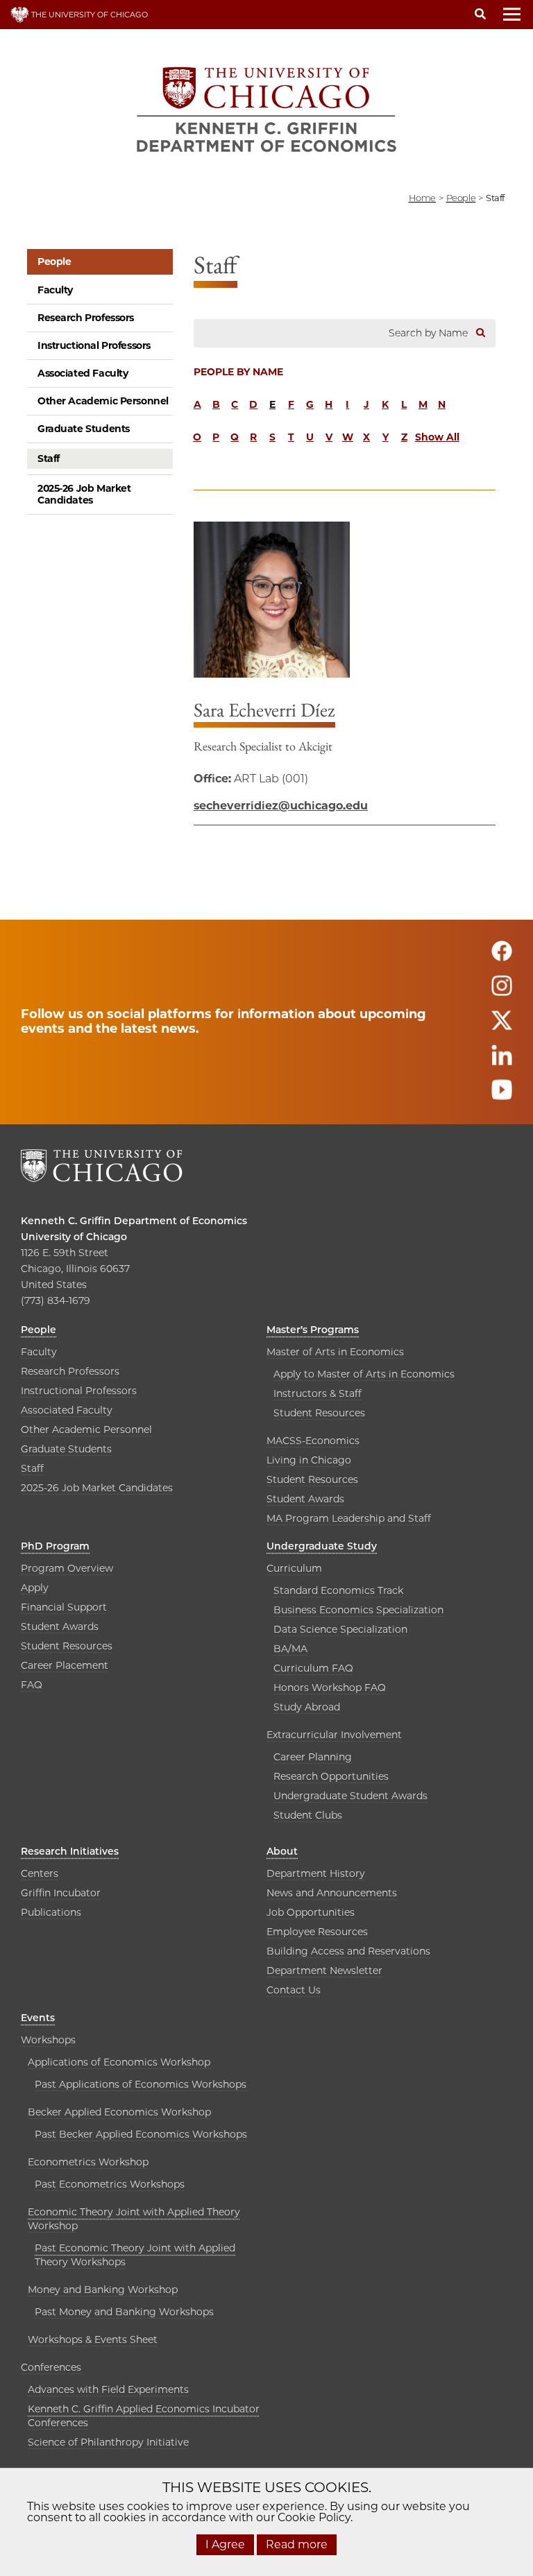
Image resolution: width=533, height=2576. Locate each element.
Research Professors (86, 318)
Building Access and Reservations (348, 1951)
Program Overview (67, 1568)
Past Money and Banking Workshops (124, 2312)
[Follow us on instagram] (502, 992)
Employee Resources (317, 1932)
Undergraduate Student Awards (350, 1796)
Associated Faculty (83, 373)
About (282, 1851)
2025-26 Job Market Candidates (84, 494)
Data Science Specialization (340, 1629)
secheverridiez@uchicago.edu (281, 806)
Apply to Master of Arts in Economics (364, 1374)
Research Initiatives (70, 1851)
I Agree (225, 2544)
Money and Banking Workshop (103, 2290)
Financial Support (64, 1607)
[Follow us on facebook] (502, 958)
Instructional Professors (94, 345)
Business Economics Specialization (358, 1610)
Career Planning (313, 1757)
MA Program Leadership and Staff (349, 1518)
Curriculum (294, 1568)
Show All (437, 437)
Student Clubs (308, 1815)
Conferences (51, 2367)
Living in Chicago (309, 1460)
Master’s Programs (313, 1330)
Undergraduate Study (322, 1546)
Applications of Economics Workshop (119, 2062)
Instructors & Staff (318, 1393)
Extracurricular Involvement (334, 1735)
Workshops (48, 2040)
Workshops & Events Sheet (93, 2339)
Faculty (55, 290)
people (461, 198)
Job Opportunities (311, 1912)
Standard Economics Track (338, 1590)
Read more (297, 2544)
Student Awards (305, 1499)
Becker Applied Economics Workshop (119, 2112)
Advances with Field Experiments (108, 2389)
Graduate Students (84, 429)
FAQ (32, 1685)
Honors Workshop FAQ (330, 1688)
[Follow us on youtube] (502, 1096)
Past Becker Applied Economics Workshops (141, 2134)
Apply (35, 1588)
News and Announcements (332, 1893)
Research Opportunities (331, 1776)
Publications (51, 1912)
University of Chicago (74, 1237)
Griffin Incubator (61, 1893)
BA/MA (290, 1649)
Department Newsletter (324, 1970)
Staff (49, 458)
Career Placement (65, 1665)
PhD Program (55, 1546)
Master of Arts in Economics (335, 1352)
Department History (316, 1873)
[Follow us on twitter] (502, 1027)
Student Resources (319, 1413)
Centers (40, 1873)
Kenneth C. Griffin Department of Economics (134, 1221)
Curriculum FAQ (313, 1668)
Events (38, 2018)
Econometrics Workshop (88, 2162)
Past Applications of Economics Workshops (141, 2084)
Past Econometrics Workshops (110, 2184)
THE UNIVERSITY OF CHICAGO (88, 15)
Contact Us (294, 1990)
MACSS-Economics (313, 1441)
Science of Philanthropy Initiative (108, 2442)
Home (422, 198)
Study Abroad (307, 1707)
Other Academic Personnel (103, 401)
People (54, 261)
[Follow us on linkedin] (502, 1062)
